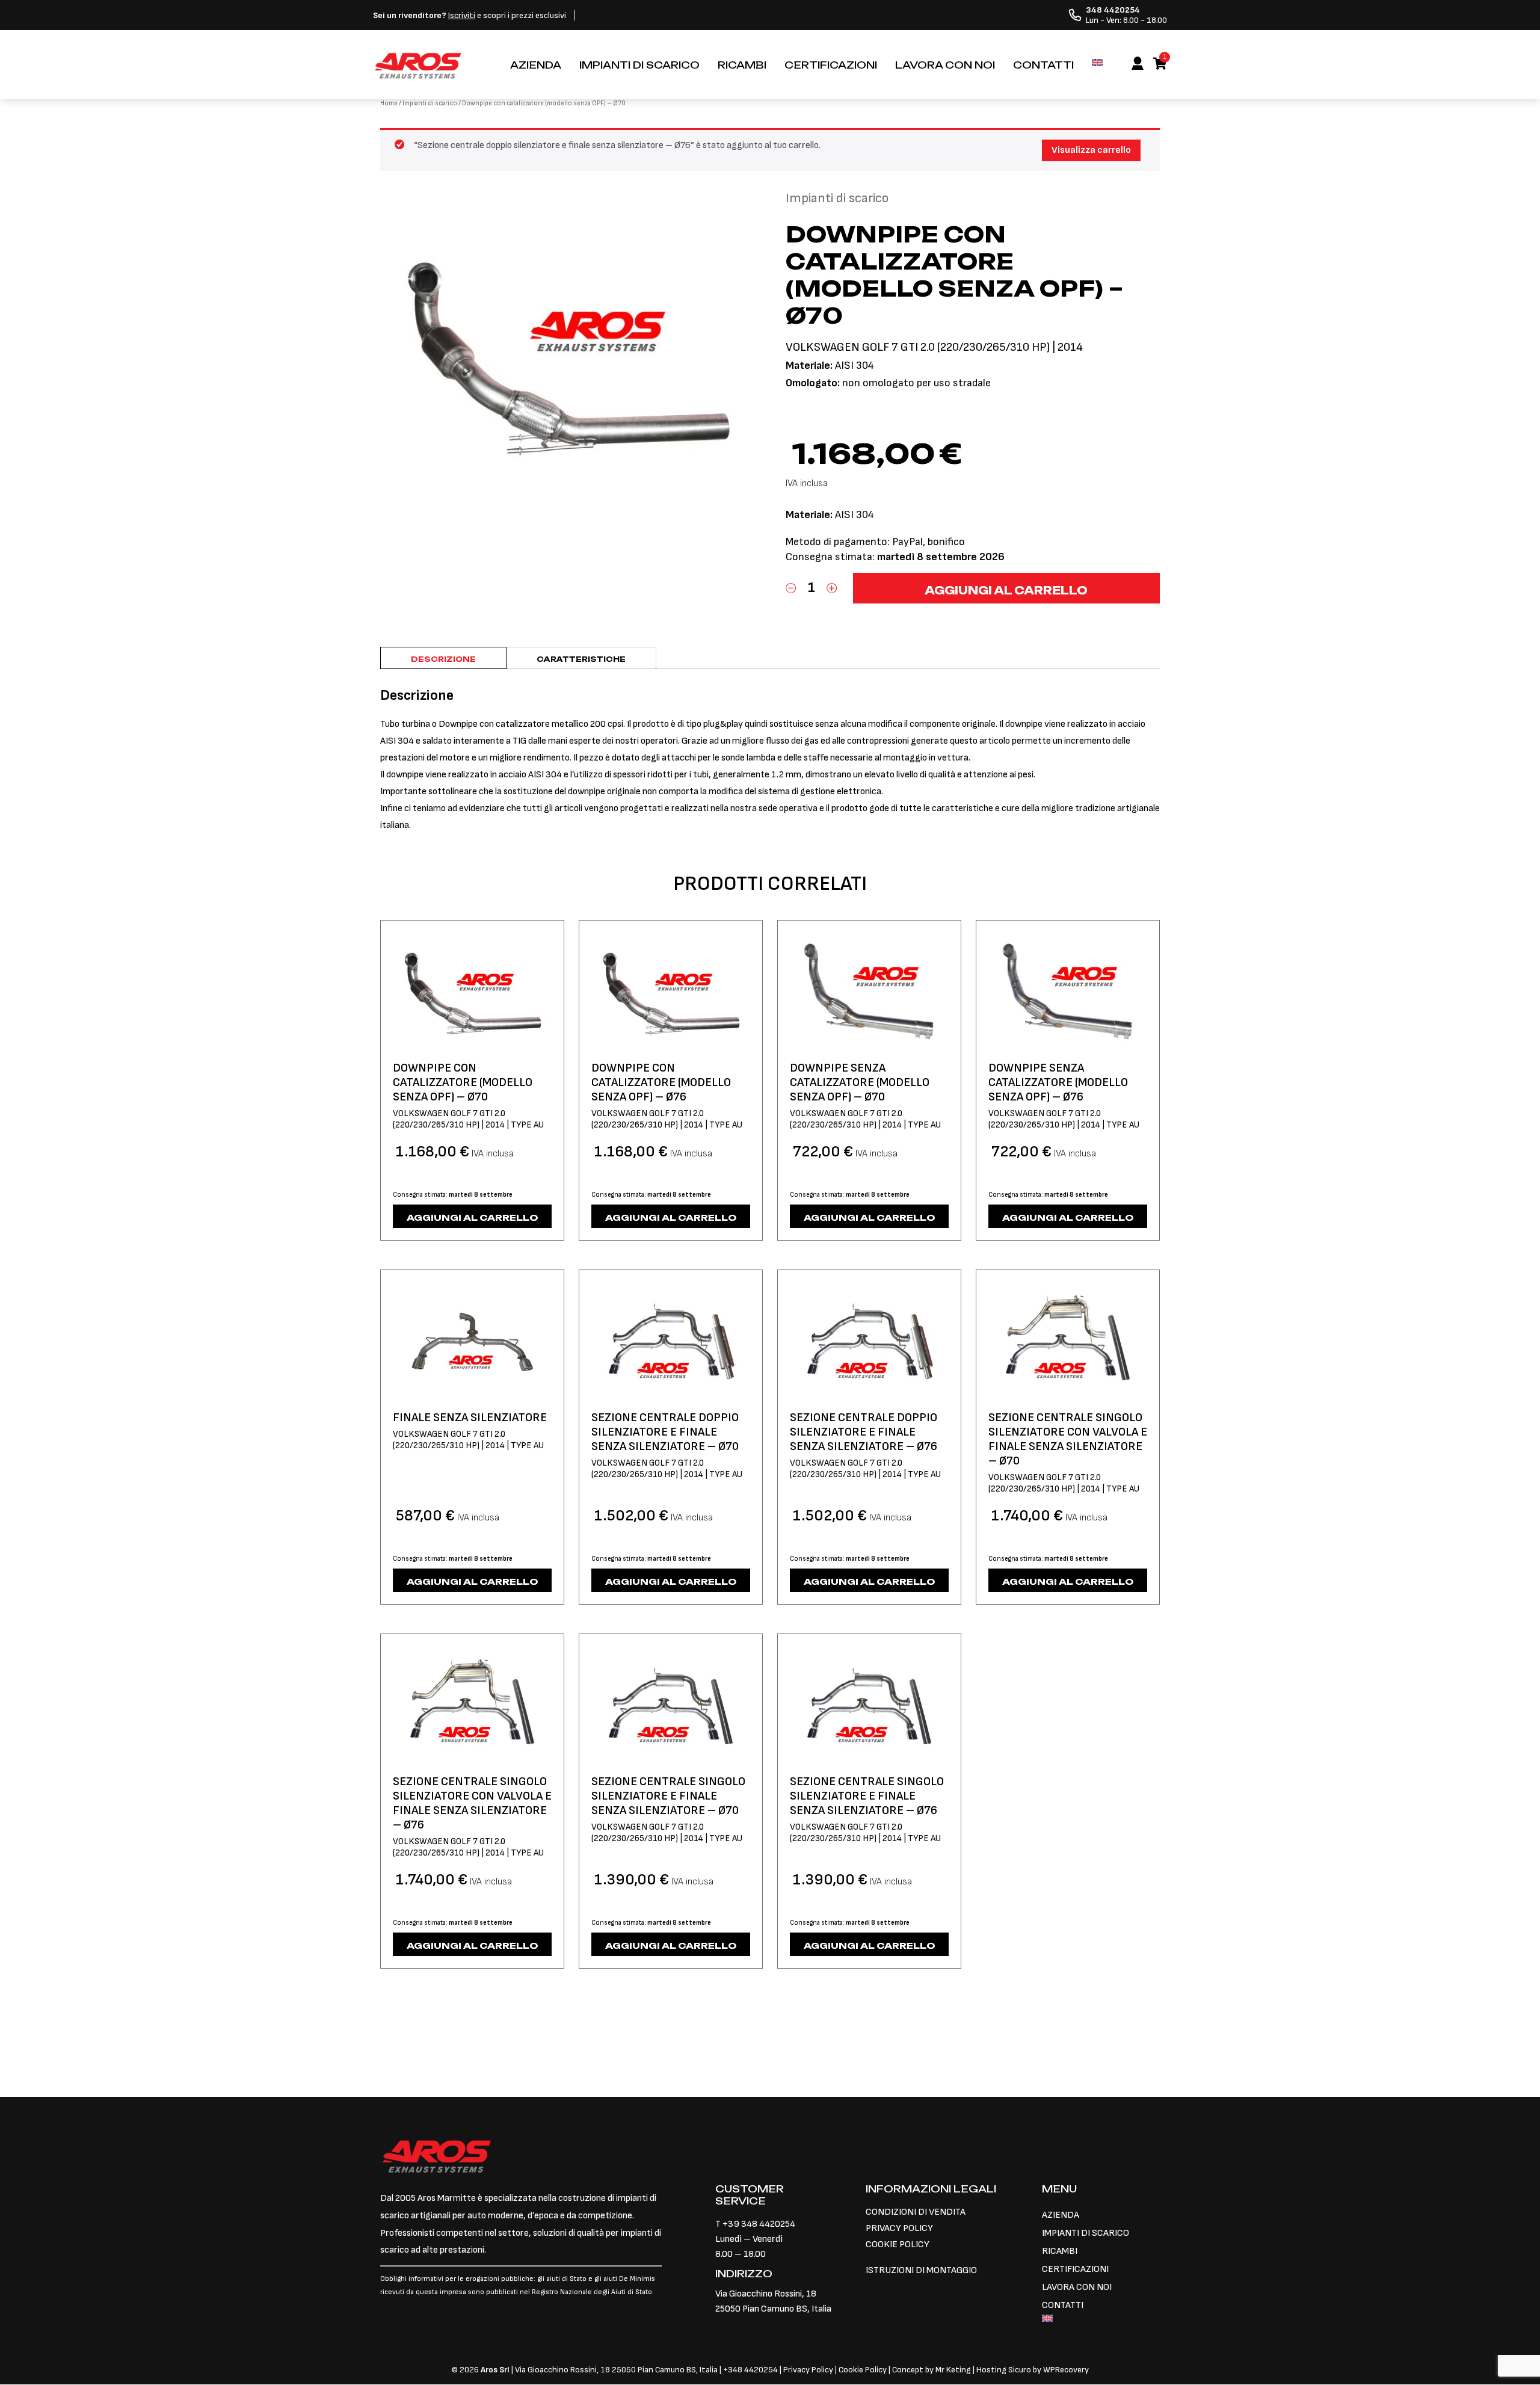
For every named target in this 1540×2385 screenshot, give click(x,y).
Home (389, 103)
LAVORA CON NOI (945, 65)
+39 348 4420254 (759, 2224)
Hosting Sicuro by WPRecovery (1033, 2370)
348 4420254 (753, 2370)
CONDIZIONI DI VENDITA (916, 2212)
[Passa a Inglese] (1097, 63)
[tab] (443, 658)
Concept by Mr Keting (932, 2370)
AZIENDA (536, 65)
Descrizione (443, 659)
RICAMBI (742, 65)
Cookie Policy (863, 2370)
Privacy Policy (809, 2370)
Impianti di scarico (430, 103)
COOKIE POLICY (898, 2245)
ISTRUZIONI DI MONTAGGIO (921, 2270)
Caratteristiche (581, 659)
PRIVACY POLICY (899, 2228)
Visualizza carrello (1091, 150)
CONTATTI (1043, 65)
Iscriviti (462, 15)
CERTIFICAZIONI (831, 65)
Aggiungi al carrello (1006, 590)
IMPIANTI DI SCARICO (639, 65)
